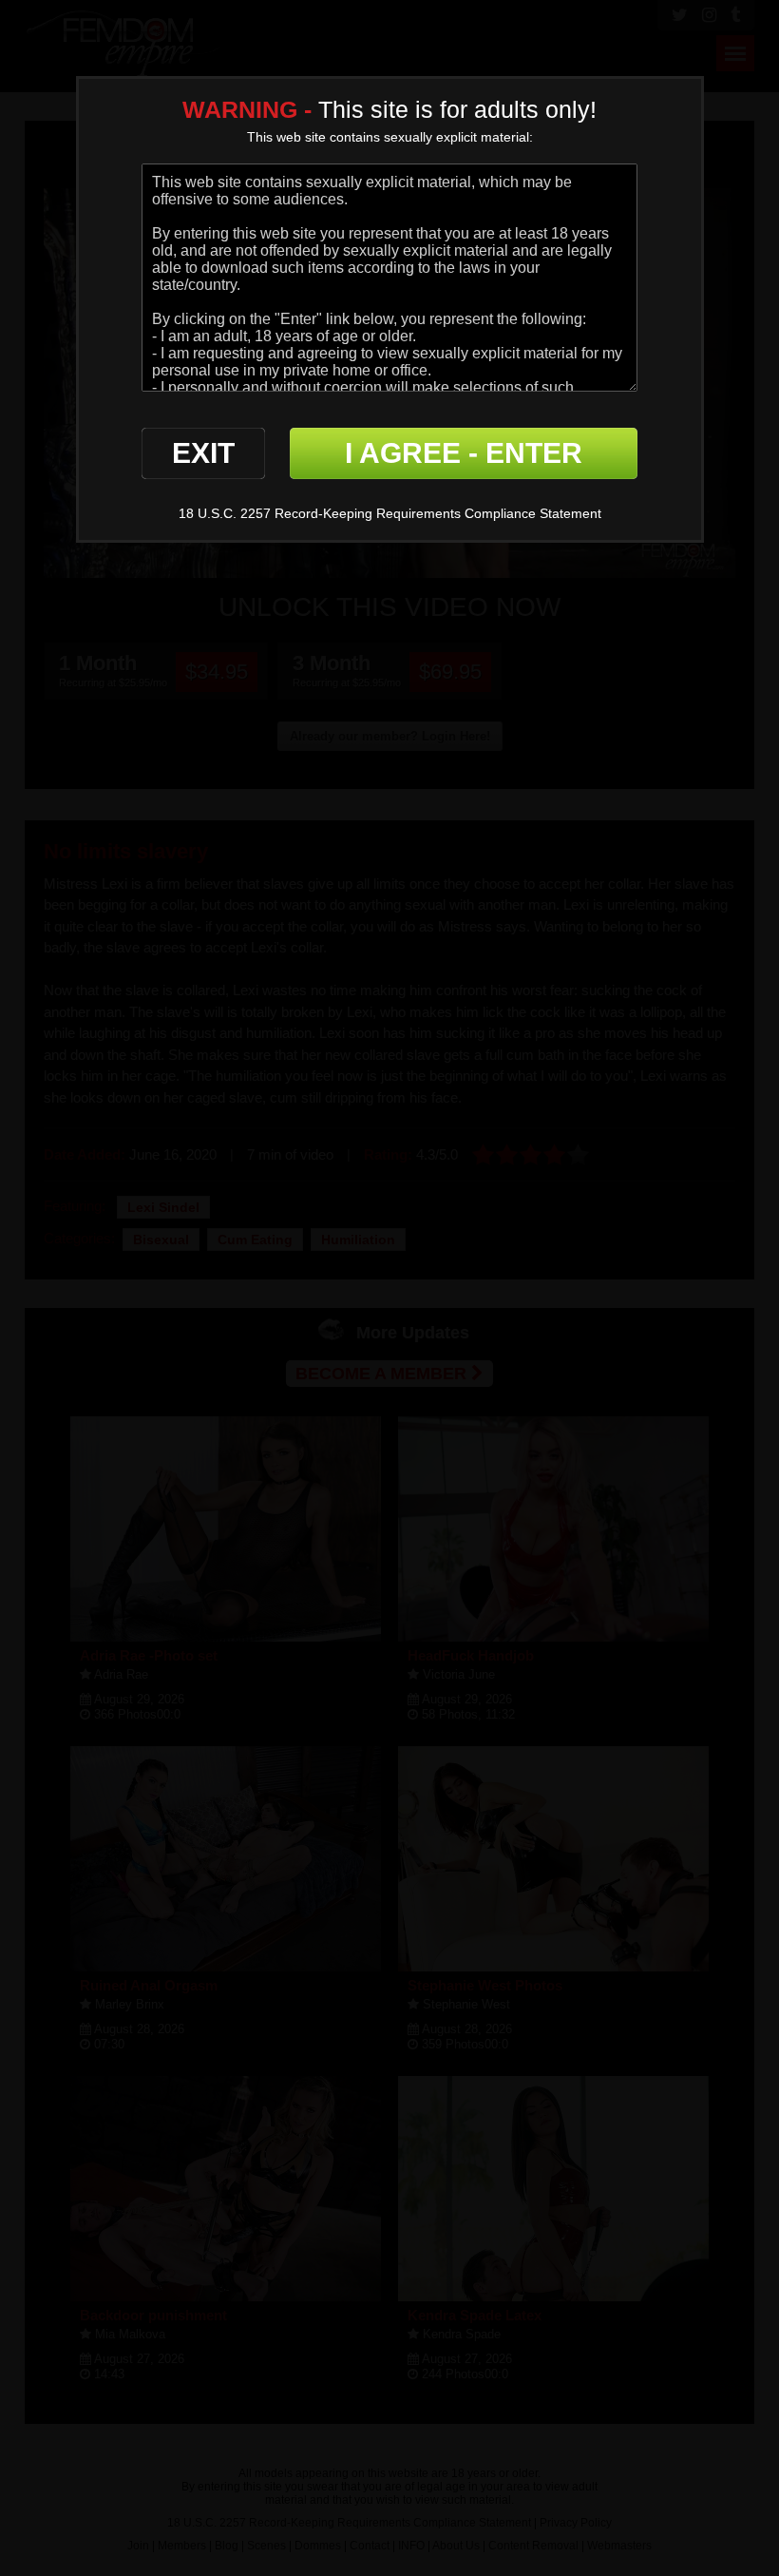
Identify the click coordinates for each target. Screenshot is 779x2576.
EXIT (203, 453)
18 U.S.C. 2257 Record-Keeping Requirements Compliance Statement (390, 513)
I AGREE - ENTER (464, 453)
